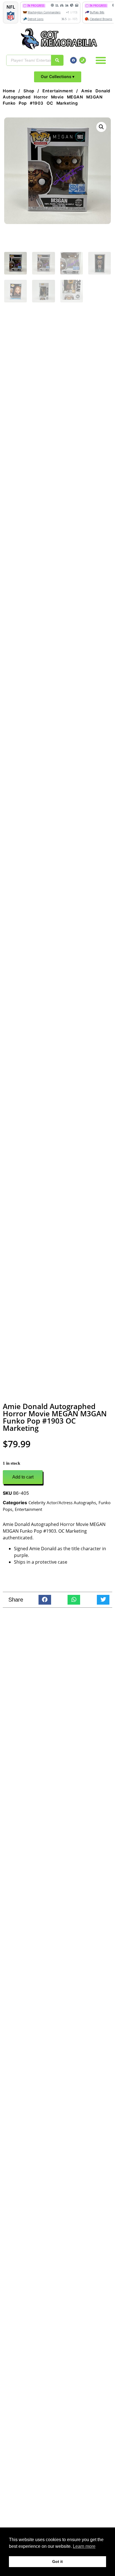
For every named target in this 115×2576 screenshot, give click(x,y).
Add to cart (23, 1477)
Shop (29, 91)
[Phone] (83, 60)
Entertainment (58, 91)
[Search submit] (57, 60)
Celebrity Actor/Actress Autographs (62, 1503)
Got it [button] (57, 2561)
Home (9, 91)
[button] (101, 60)
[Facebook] (73, 60)
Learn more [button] (84, 2546)
